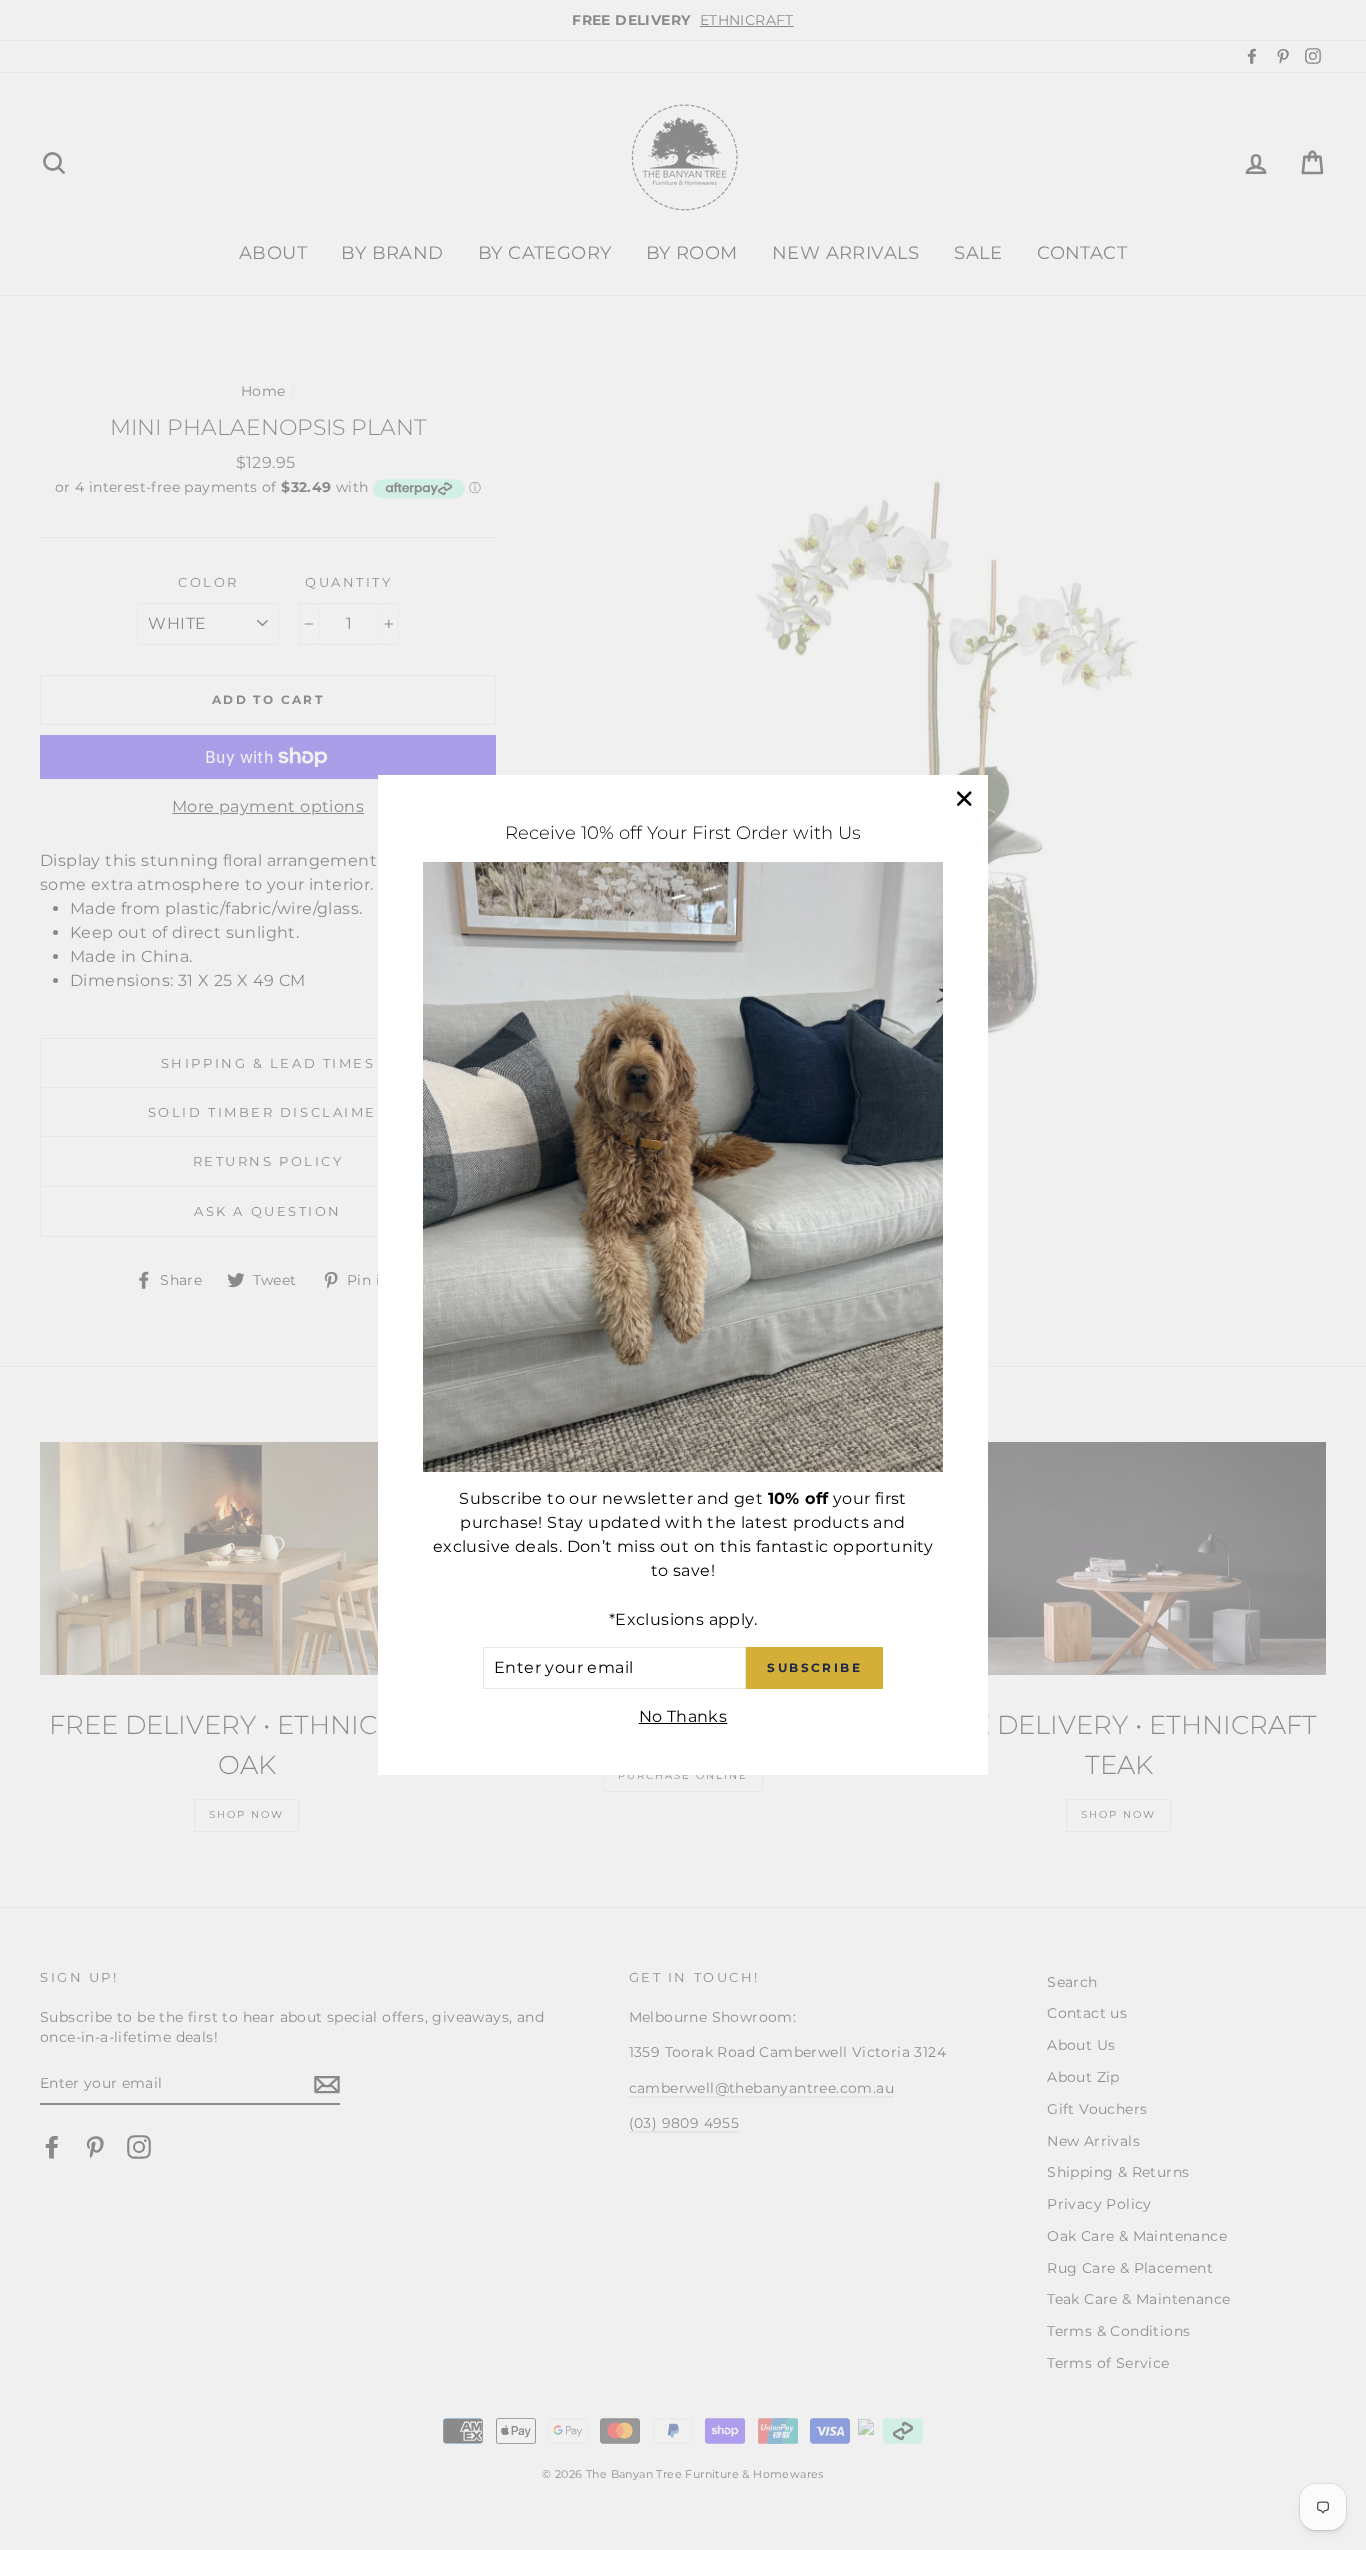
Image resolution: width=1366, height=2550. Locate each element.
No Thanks (683, 1716)
